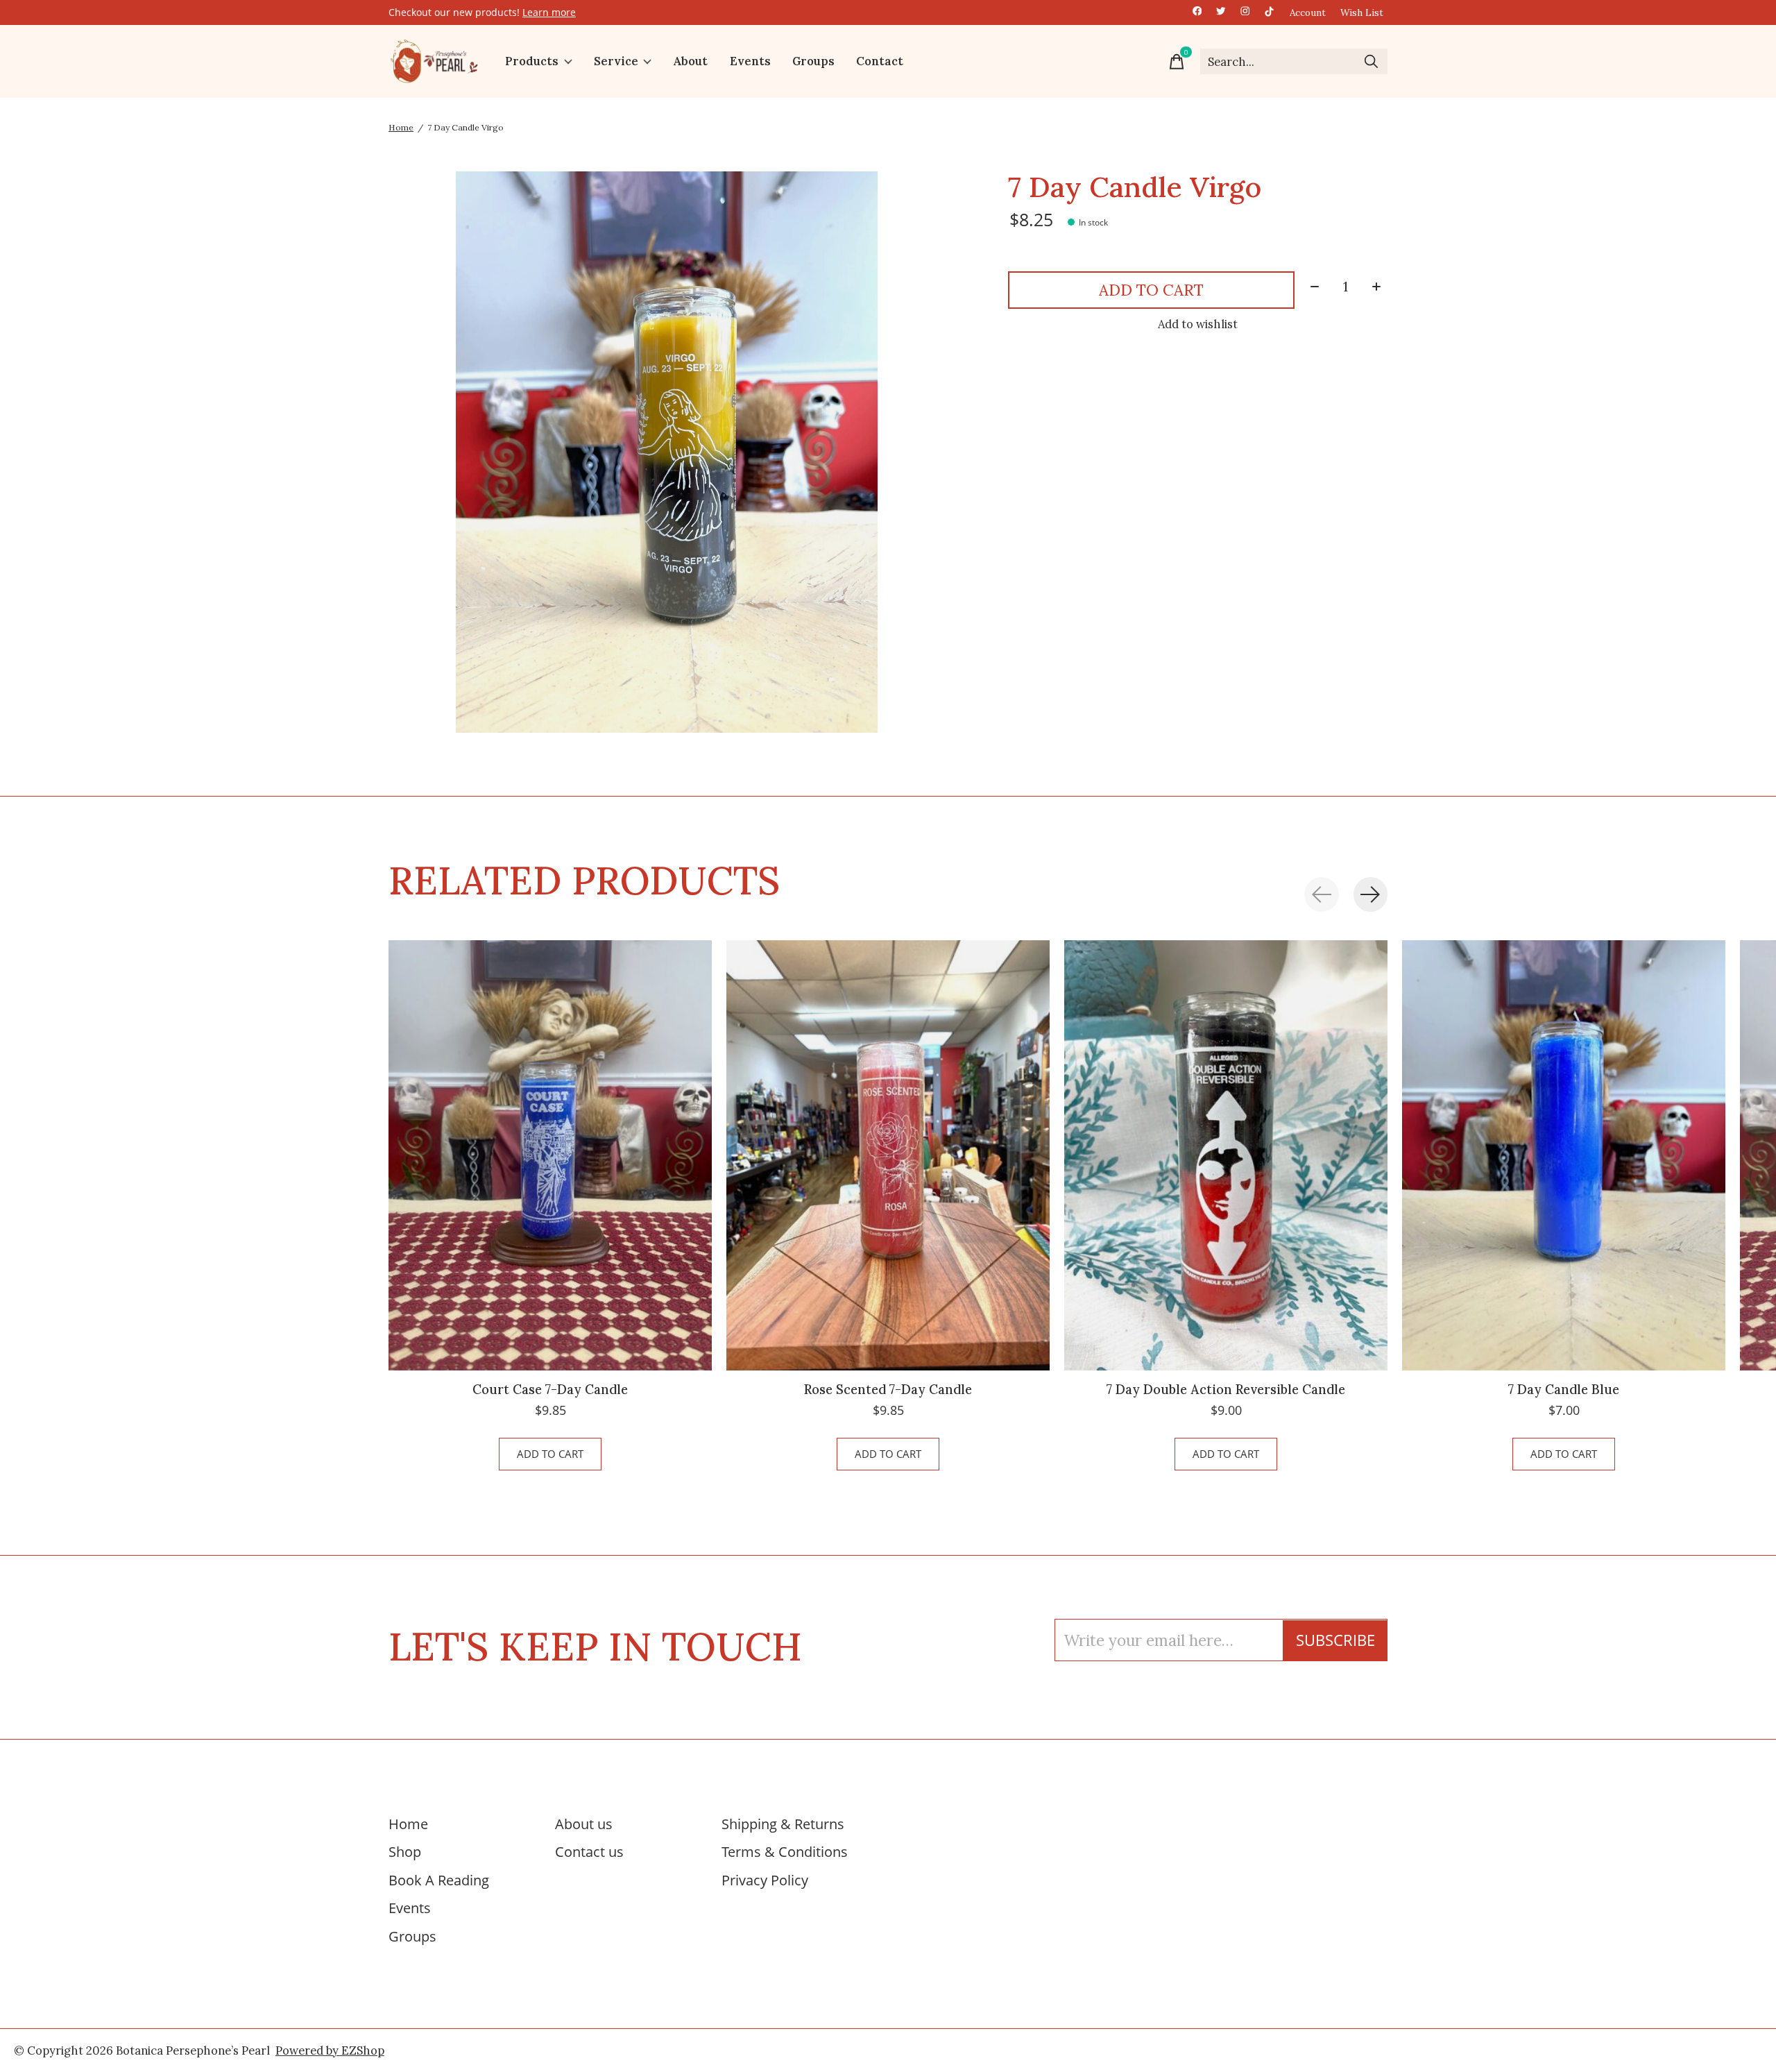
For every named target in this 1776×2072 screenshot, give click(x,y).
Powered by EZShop (330, 2050)
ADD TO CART (1151, 290)
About (690, 62)
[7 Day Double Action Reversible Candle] (1226, 1155)
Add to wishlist (1198, 324)
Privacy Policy (765, 1880)
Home (408, 1824)
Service (616, 62)
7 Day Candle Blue (1564, 1390)
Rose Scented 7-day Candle (888, 1390)
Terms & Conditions (785, 1851)
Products (532, 62)
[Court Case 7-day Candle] (550, 1155)
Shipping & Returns (783, 1824)
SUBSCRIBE (1335, 1640)
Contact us (589, 1851)
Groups (813, 62)
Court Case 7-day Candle (550, 1390)
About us (584, 1824)
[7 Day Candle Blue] (1564, 1155)
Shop (405, 1851)
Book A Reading (439, 1880)
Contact (880, 62)
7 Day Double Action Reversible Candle (1226, 1390)
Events (750, 62)
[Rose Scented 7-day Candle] (888, 1155)
